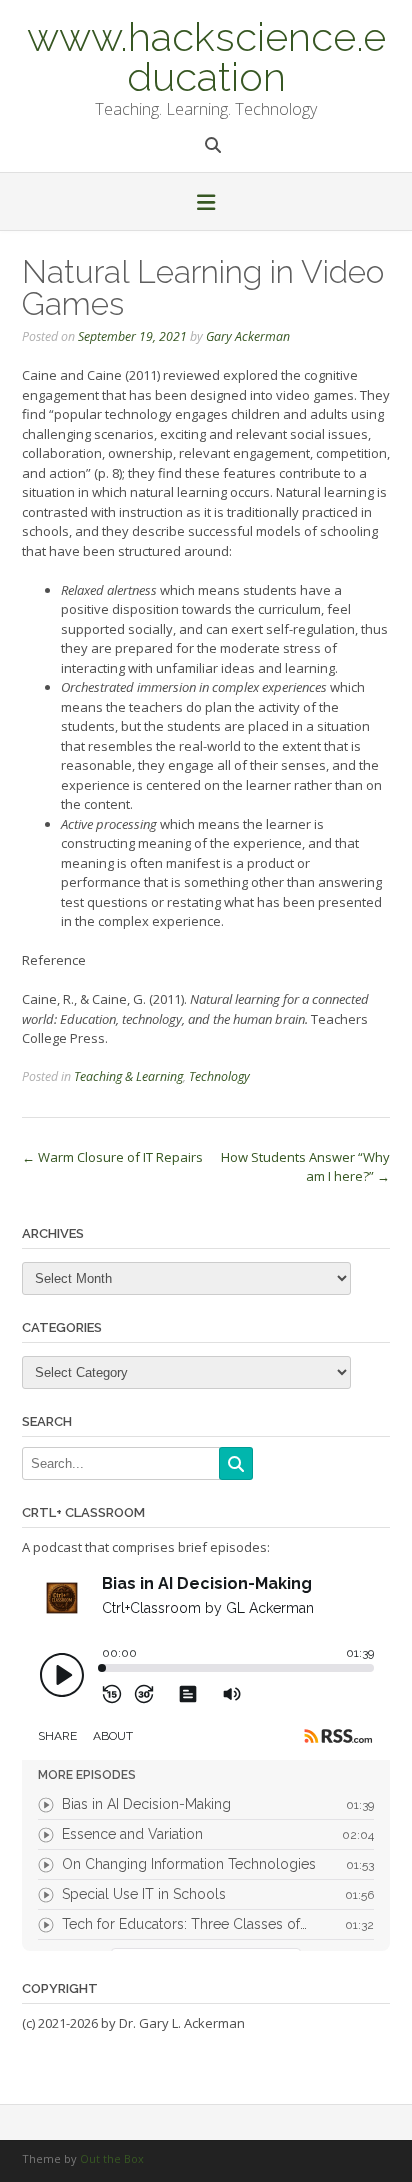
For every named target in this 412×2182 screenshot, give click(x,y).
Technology (219, 1076)
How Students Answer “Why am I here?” (305, 1167)
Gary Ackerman (248, 336)
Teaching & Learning (128, 1076)
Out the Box (112, 2158)
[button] (206, 204)
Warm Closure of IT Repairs (112, 1157)
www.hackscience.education (206, 55)
